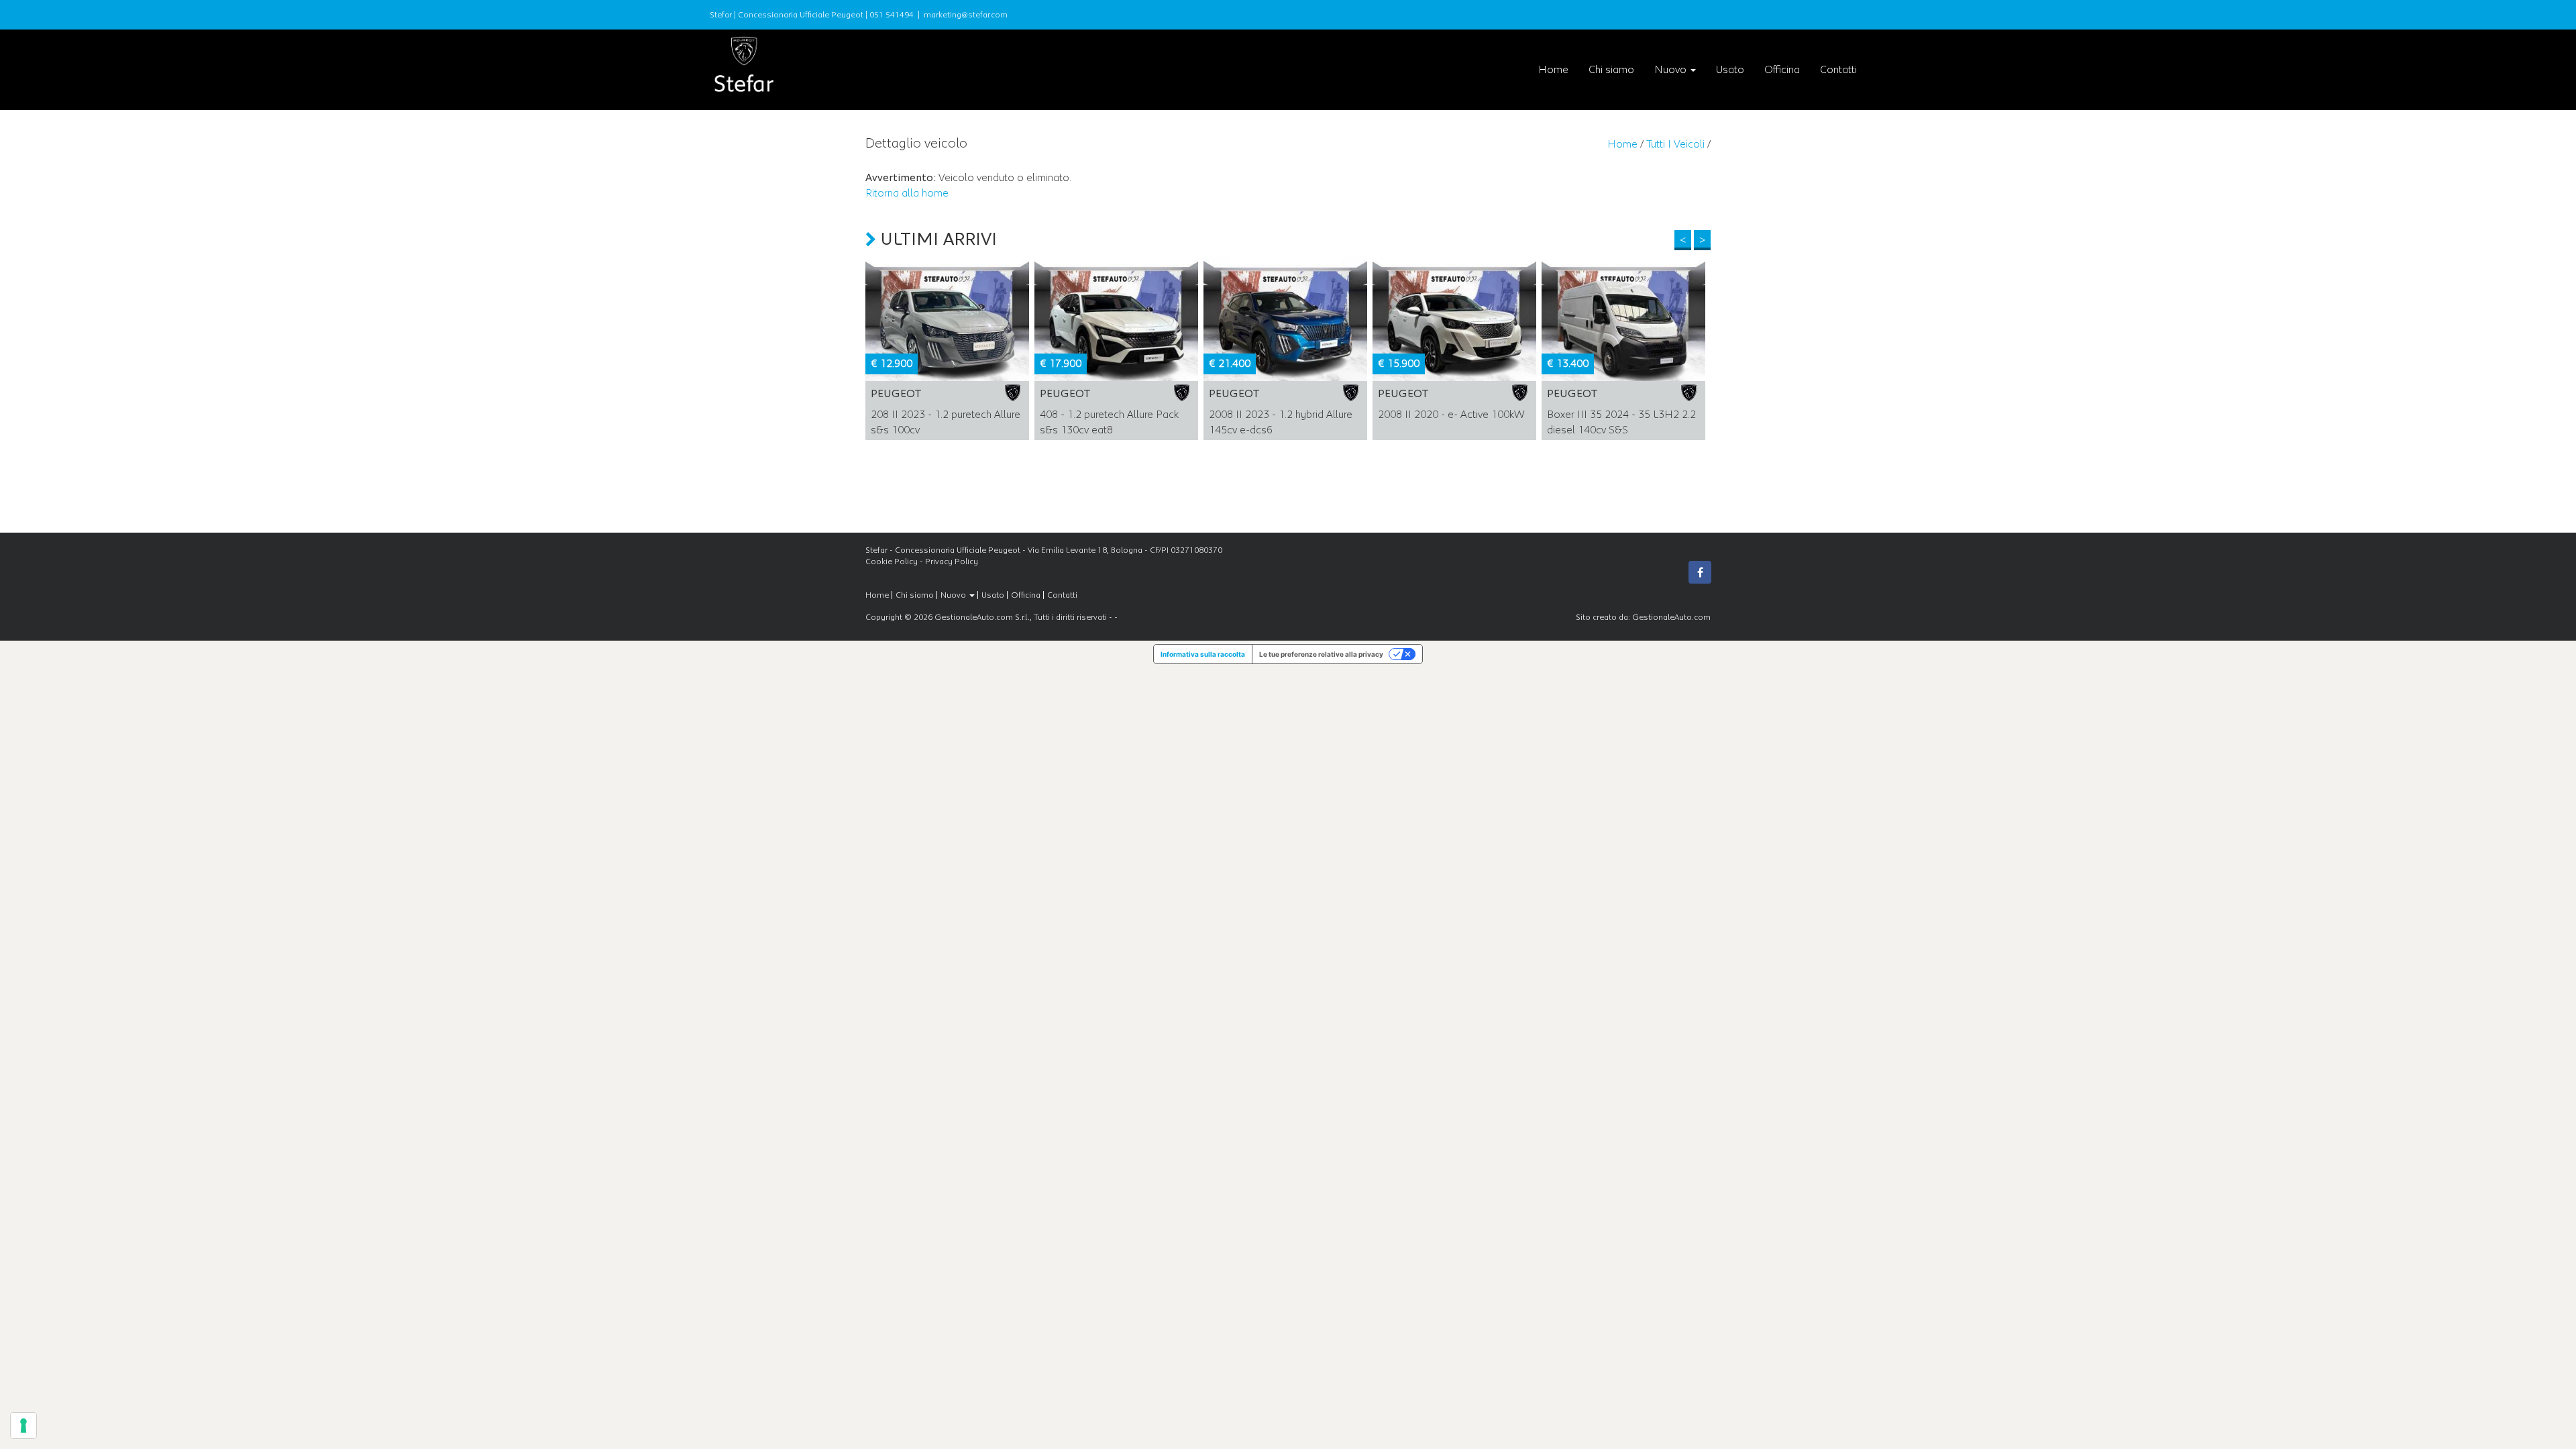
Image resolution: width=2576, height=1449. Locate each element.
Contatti (1838, 70)
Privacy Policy (952, 561)
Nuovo (1672, 70)
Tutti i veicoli (1675, 144)
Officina (1782, 70)
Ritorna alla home (907, 193)
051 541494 (892, 15)
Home (1553, 70)
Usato (1730, 70)
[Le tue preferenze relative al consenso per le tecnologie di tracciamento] (23, 1426)
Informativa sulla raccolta (1203, 654)
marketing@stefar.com (966, 15)
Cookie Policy (892, 561)
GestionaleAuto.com (1671, 617)
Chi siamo (1611, 70)
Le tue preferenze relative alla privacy (1321, 654)
